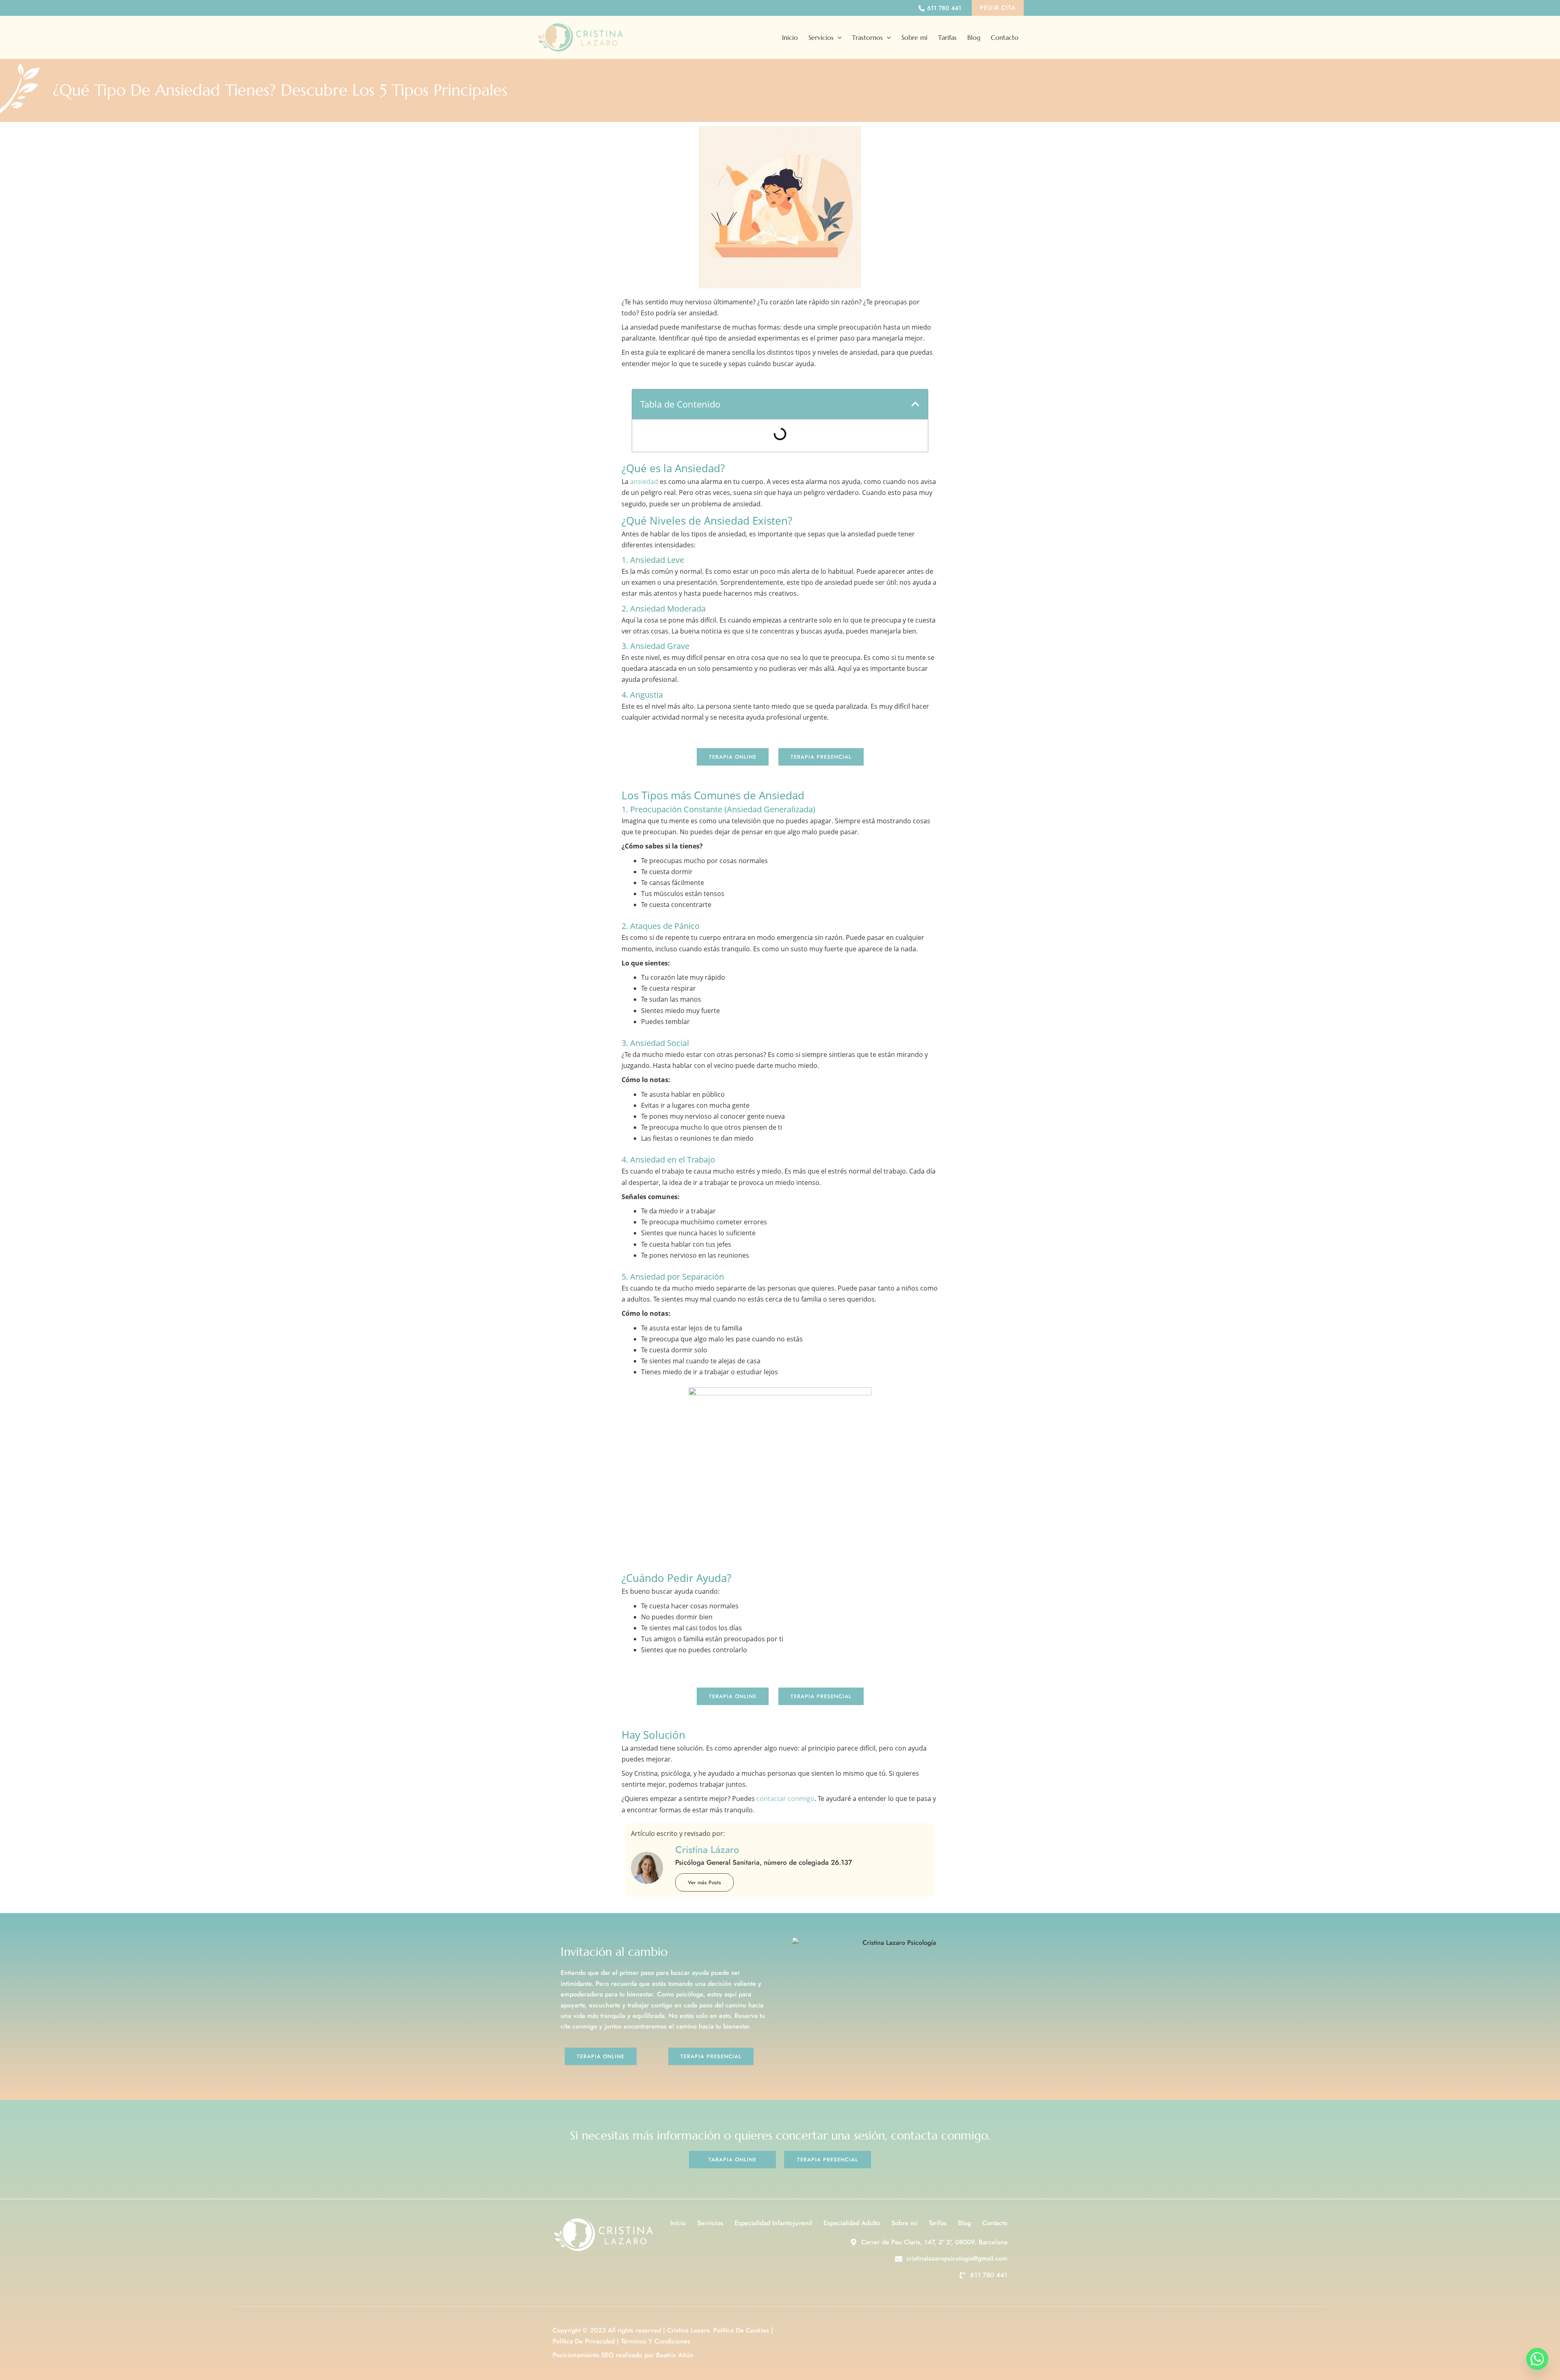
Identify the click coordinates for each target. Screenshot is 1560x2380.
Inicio (790, 37)
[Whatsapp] (1537, 2359)
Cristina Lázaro (707, 1850)
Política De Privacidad (584, 2341)
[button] (998, 8)
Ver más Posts (704, 1882)
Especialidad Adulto (852, 2223)
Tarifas (947, 37)
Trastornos (867, 37)
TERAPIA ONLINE (733, 757)
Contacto (1005, 37)
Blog (974, 37)
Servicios (821, 37)
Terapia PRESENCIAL (821, 757)
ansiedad (644, 482)
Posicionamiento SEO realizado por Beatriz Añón (623, 2355)
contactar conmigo (785, 1799)
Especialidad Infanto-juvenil (773, 2223)
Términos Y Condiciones (655, 2341)
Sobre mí (914, 37)
